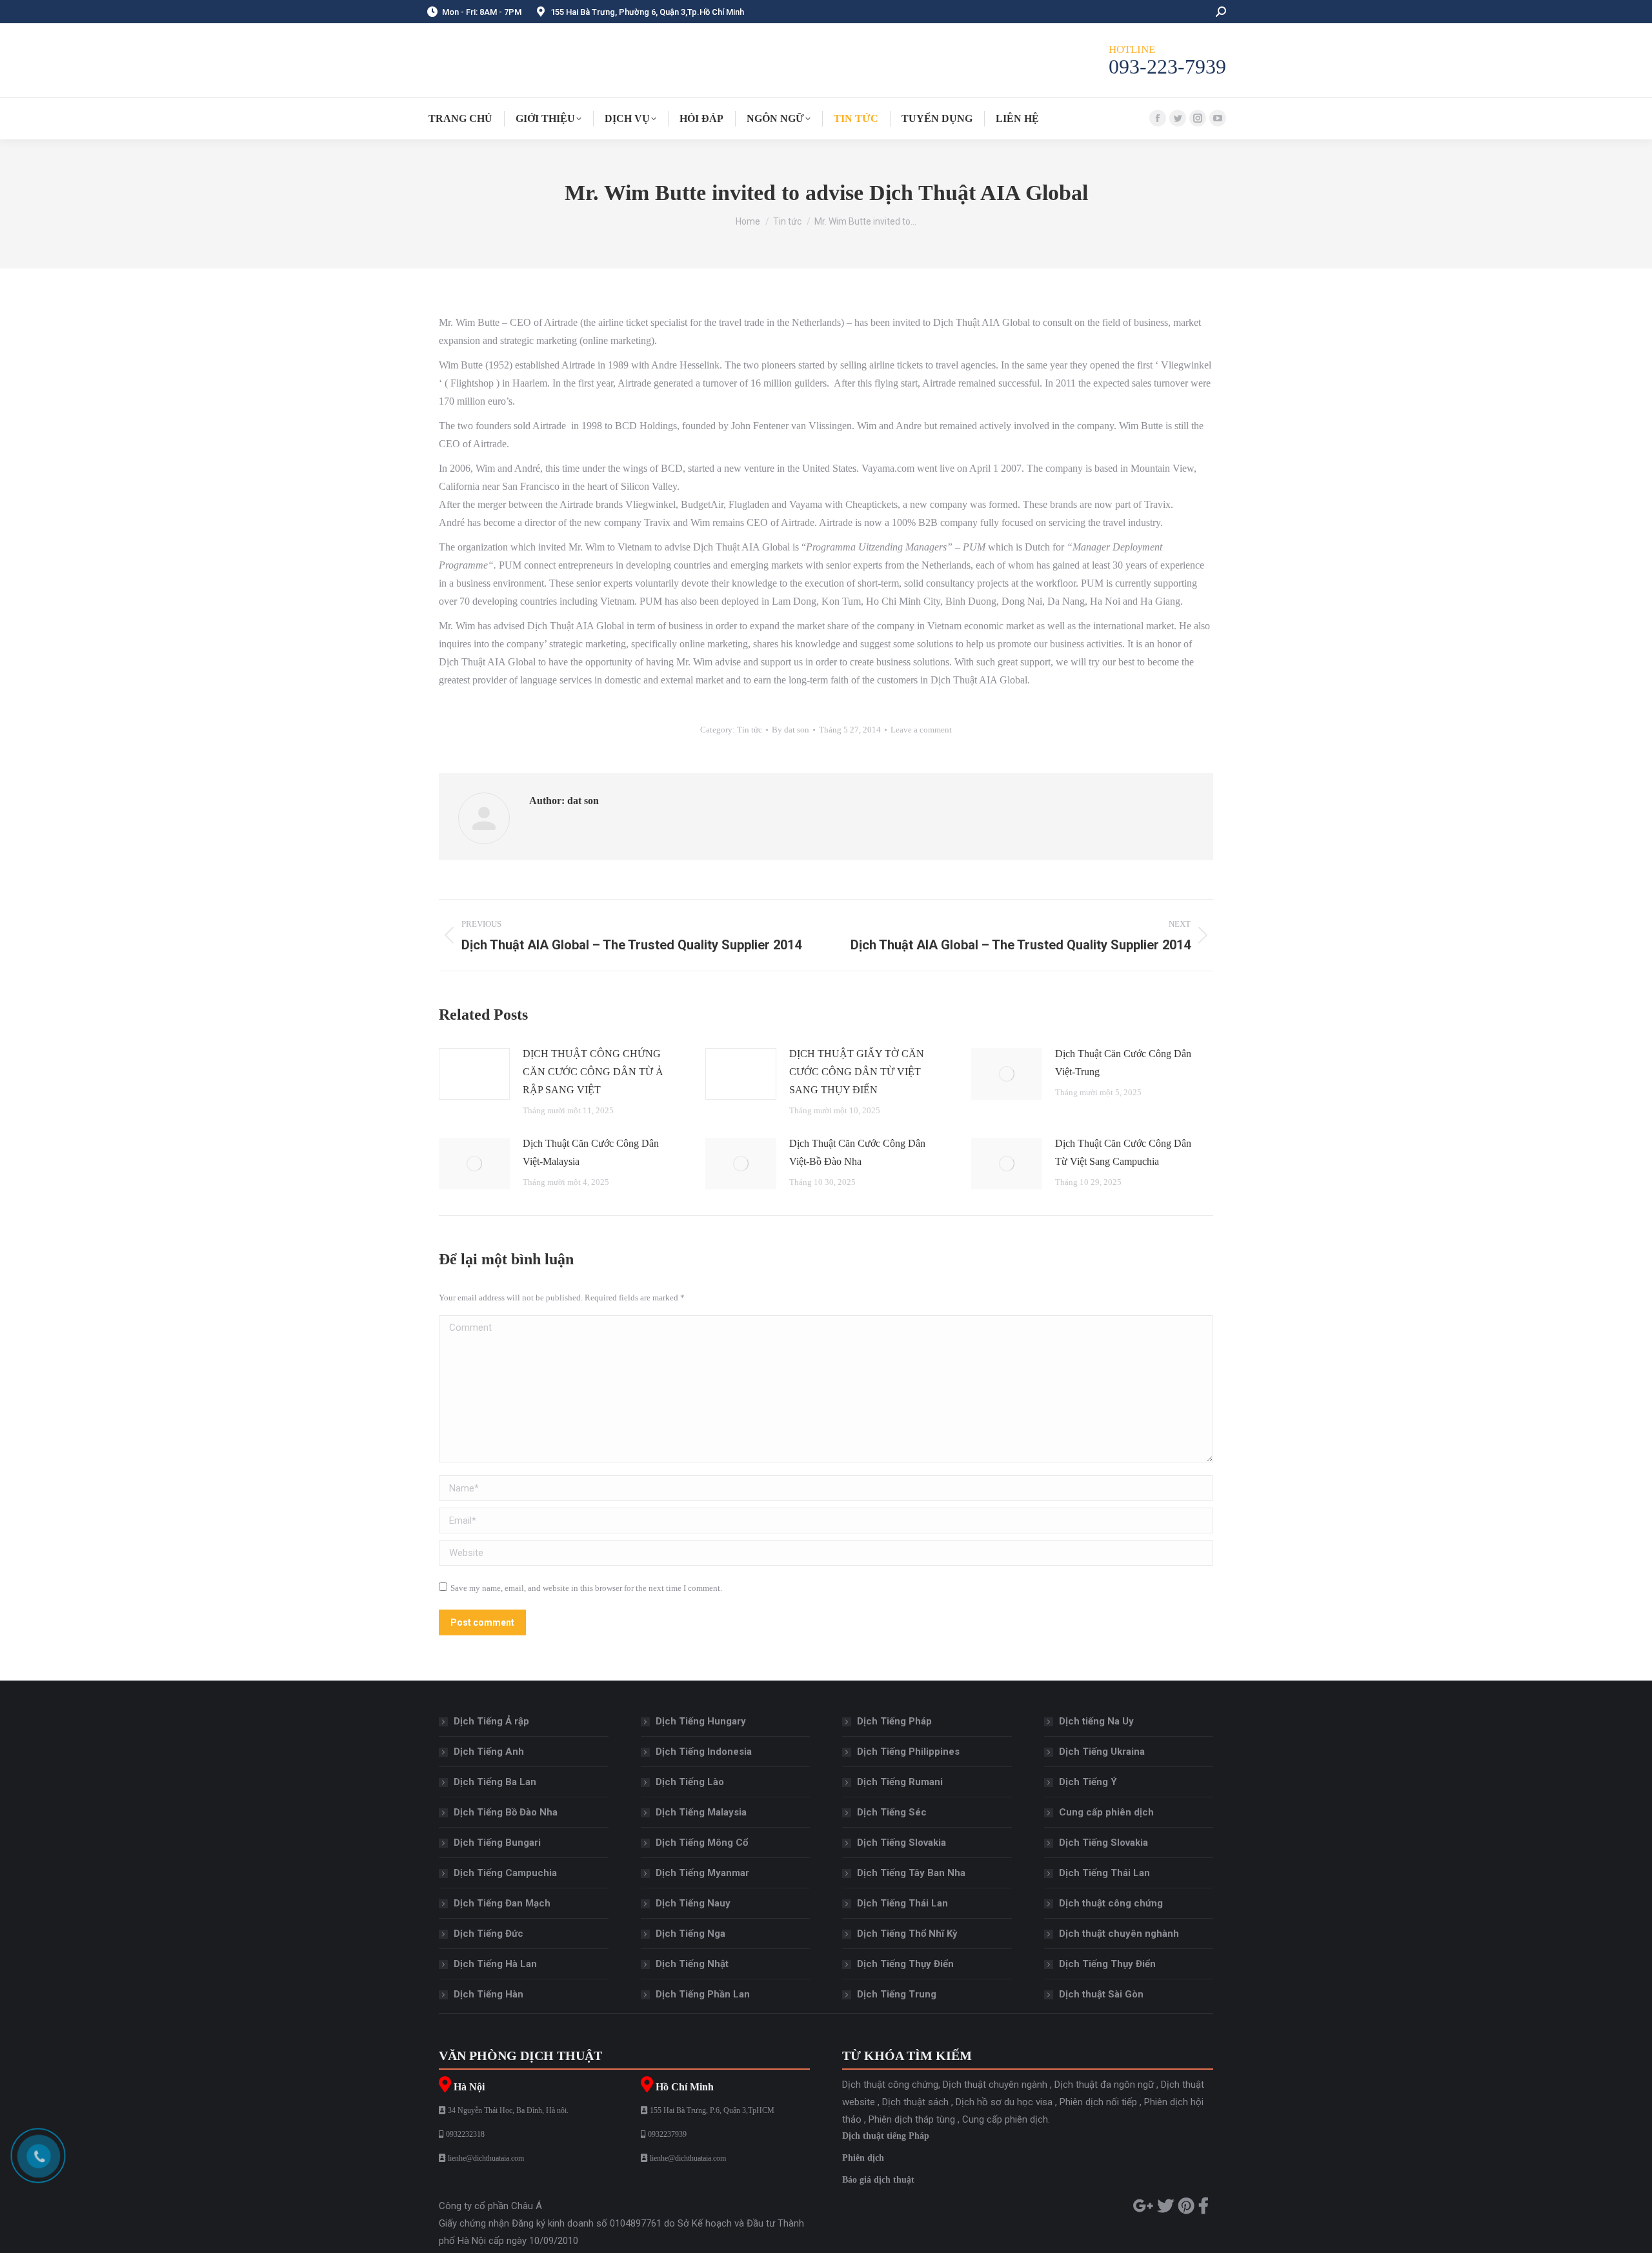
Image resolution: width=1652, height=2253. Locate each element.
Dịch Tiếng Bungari (497, 1843)
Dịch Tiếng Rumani (900, 1782)
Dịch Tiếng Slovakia (902, 1843)
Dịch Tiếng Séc (892, 1812)
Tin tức (750, 730)
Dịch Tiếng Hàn (489, 1994)
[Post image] (474, 1074)
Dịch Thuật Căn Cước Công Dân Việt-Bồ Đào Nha (857, 1152)
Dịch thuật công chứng (1111, 1903)
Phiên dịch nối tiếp (1098, 2102)
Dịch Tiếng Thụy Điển (905, 1964)
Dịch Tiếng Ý (1088, 1782)
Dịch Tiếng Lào (690, 1782)
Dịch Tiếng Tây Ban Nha (911, 1873)
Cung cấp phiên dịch (1106, 1812)
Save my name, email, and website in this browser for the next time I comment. (586, 1588)
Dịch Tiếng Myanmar (702, 1873)
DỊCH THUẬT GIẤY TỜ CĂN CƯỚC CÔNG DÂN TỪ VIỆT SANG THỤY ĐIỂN (857, 1072)
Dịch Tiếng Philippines (908, 1752)
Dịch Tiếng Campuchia (505, 1873)
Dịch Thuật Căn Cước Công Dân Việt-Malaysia (591, 1152)
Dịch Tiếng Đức (489, 1934)
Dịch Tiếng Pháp (894, 1721)
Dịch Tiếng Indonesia (704, 1752)
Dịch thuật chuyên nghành (1119, 1934)
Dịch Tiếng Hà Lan (495, 1964)
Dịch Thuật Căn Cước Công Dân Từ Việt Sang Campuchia (1123, 1152)
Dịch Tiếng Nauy (693, 1903)
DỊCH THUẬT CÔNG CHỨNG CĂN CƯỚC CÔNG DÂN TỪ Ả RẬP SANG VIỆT (593, 1072)
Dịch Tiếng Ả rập (491, 1721)
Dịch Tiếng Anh (489, 1752)
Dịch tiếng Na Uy (1096, 1721)
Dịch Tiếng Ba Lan (495, 1782)
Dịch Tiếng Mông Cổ (702, 1843)
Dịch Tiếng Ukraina (1102, 1752)
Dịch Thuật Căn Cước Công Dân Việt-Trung (1123, 1063)
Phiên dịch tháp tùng (912, 2119)
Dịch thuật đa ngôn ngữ (1104, 2085)
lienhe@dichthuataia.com (486, 2158)
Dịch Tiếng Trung (897, 1994)
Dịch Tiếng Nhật (692, 1964)
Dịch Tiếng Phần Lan (703, 1994)
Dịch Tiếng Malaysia (701, 1812)
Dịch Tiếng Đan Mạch (502, 1903)
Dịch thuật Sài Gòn (1101, 1994)
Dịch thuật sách (915, 2102)
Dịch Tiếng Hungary (701, 1721)
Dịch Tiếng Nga (690, 1934)
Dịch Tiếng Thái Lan (902, 1903)
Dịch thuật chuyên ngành (995, 2085)
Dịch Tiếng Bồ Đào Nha (506, 1812)
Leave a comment (921, 730)
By (791, 730)
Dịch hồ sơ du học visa (1004, 2102)
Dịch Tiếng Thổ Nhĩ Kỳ (907, 1934)
